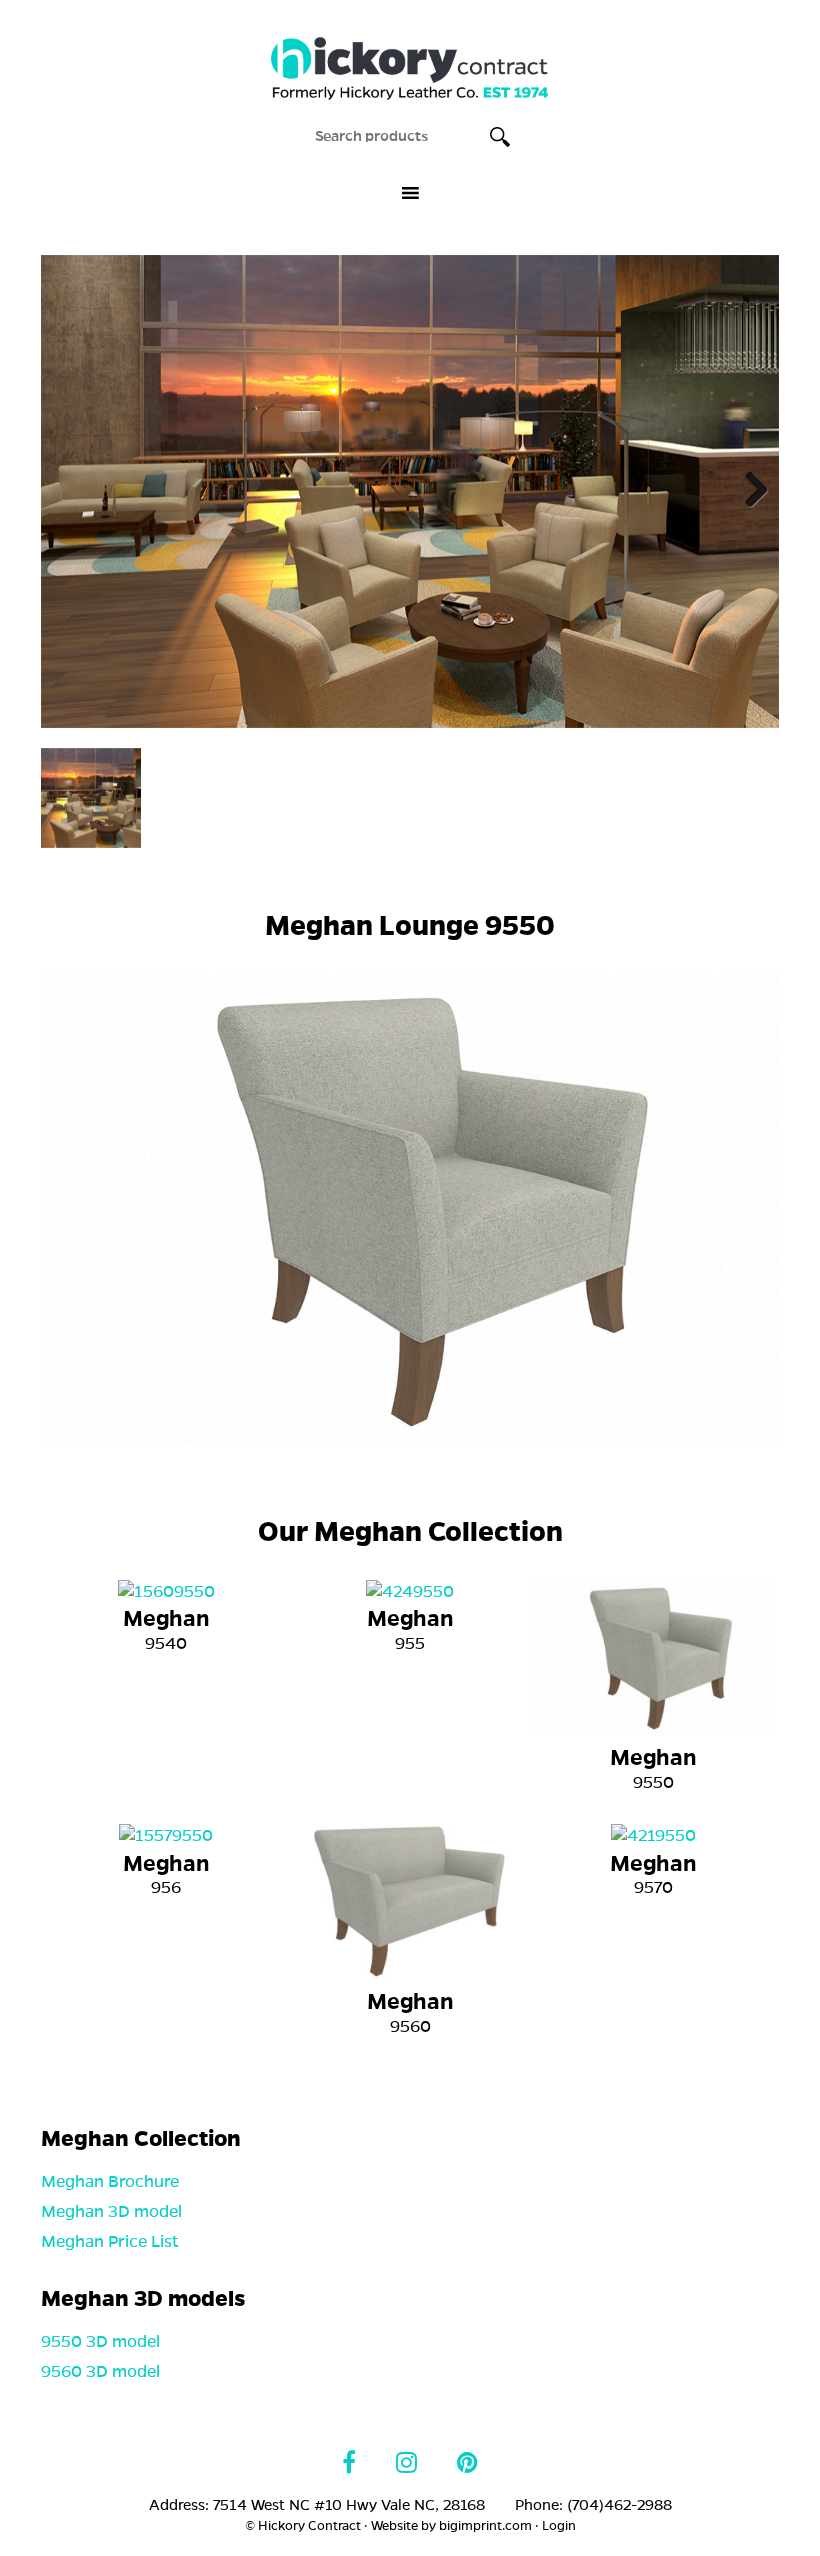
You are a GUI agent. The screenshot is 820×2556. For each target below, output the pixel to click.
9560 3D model (100, 2372)
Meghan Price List (110, 2242)
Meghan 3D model (111, 2212)
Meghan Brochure (110, 2182)
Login (559, 2526)
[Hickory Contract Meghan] (410, 491)
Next (749, 491)
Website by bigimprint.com (451, 2526)
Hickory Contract (410, 58)
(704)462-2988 (619, 2505)
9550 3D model (100, 2342)
